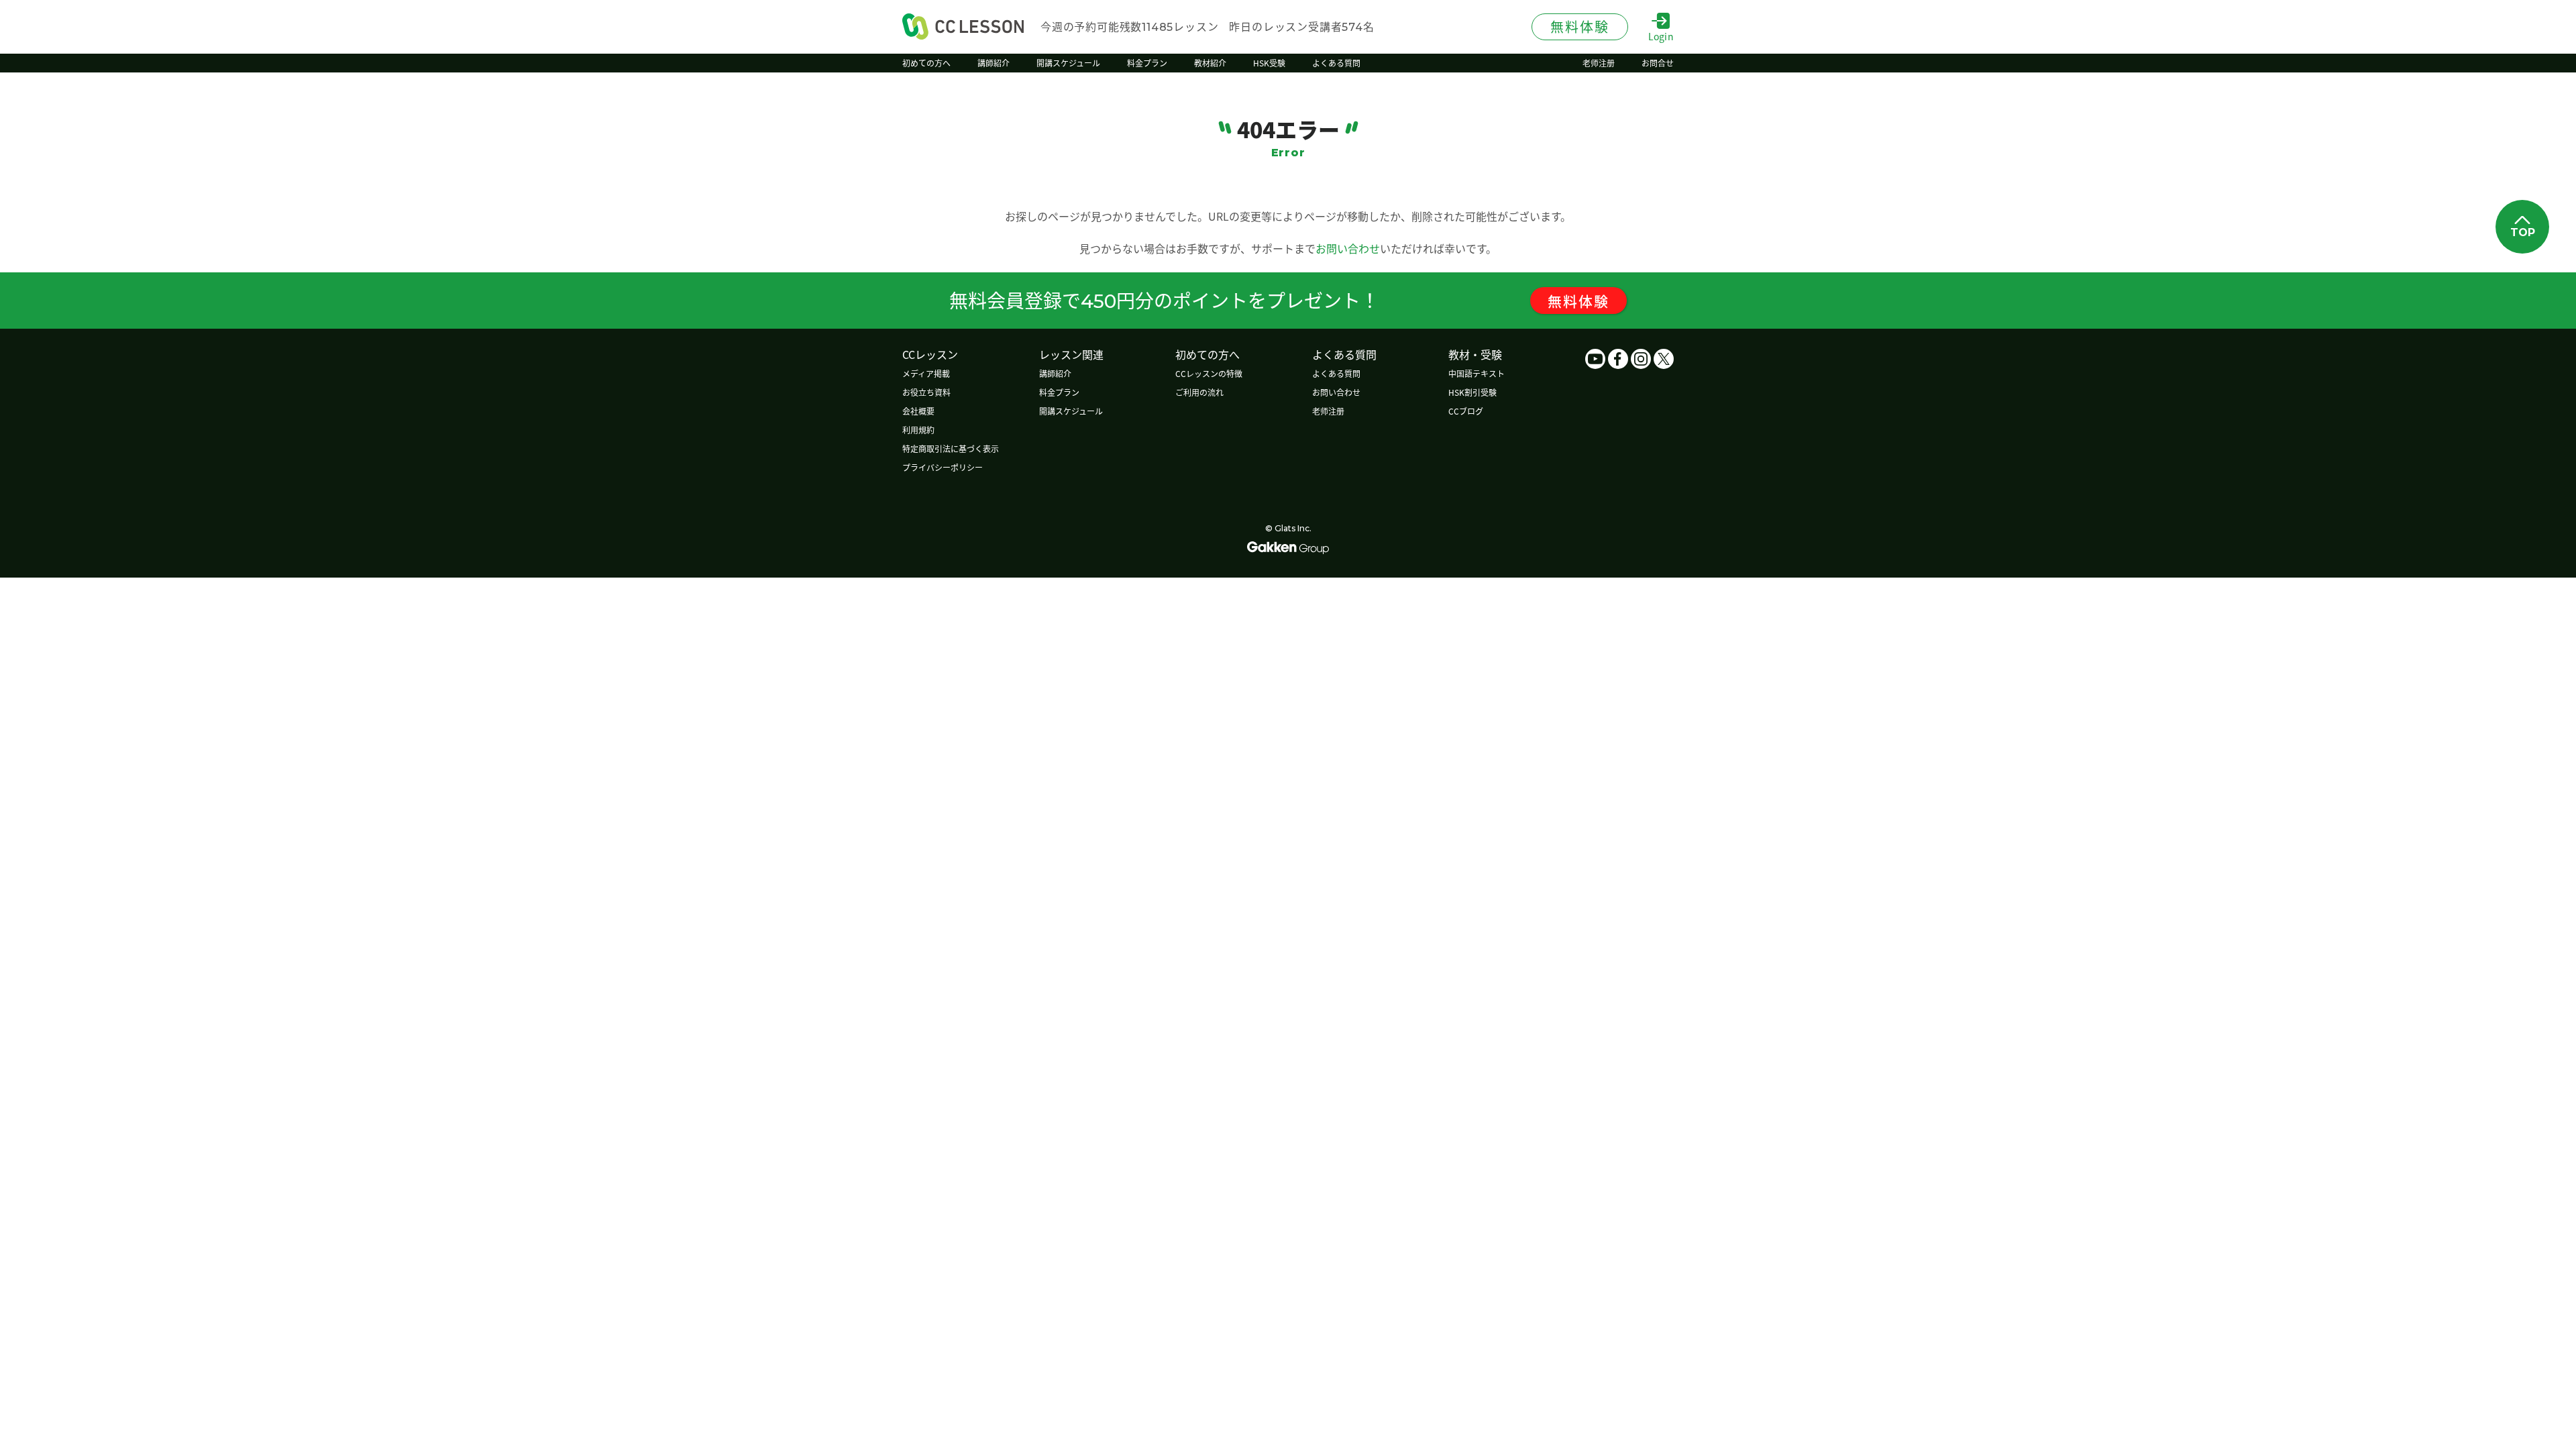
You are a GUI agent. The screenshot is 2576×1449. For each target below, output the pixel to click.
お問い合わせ (1348, 248)
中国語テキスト (1477, 373)
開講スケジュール (1071, 411)
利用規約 (918, 430)
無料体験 (1578, 301)
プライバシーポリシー (943, 467)
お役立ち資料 (926, 392)
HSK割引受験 (1472, 392)
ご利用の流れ (1199, 392)
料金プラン (1059, 392)
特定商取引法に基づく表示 (951, 448)
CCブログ (1466, 411)
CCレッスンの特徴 (1209, 373)
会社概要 (918, 411)
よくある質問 (1336, 373)
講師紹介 (1055, 373)
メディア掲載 (926, 373)
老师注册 (1328, 411)
